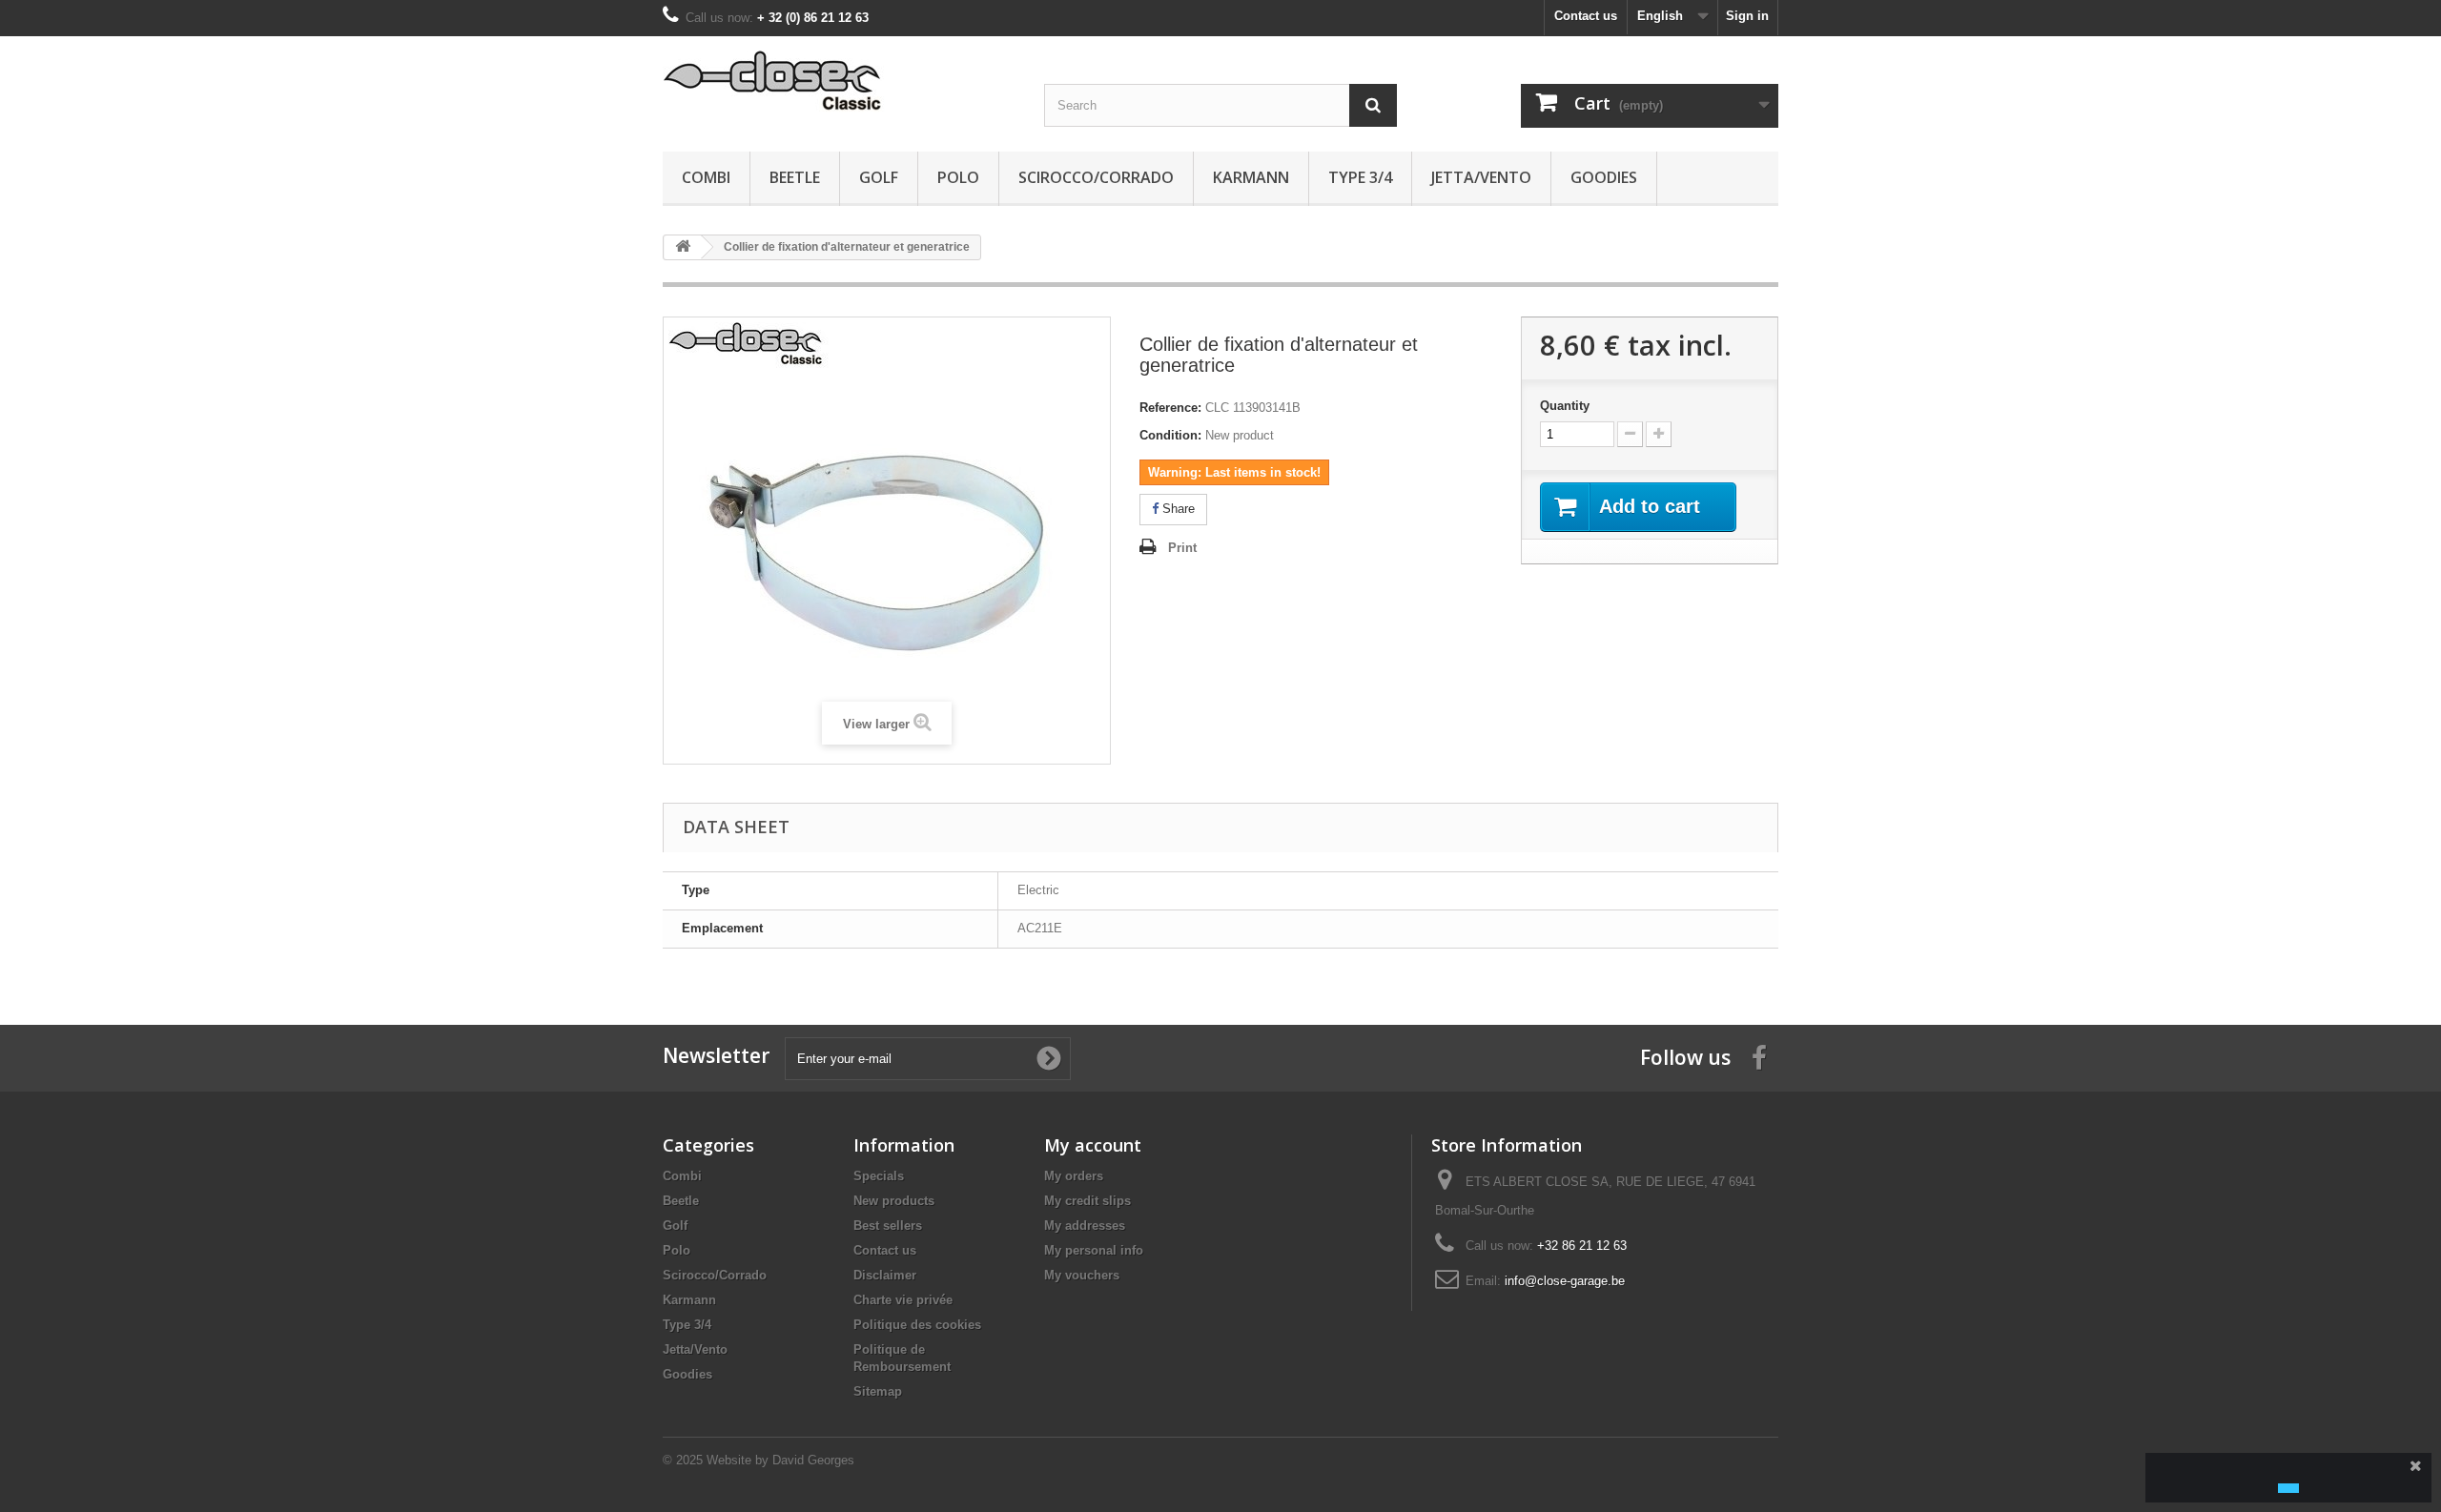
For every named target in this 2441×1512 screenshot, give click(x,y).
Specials (879, 1176)
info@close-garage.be (1565, 1281)
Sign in (1747, 16)
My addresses (1085, 1226)
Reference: (1170, 408)
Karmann (1251, 177)
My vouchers (1082, 1275)
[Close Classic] (839, 82)
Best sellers (888, 1226)
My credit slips (1087, 1201)
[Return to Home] (683, 247)
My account (1093, 1145)
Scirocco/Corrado (1096, 177)
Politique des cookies (917, 1325)
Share (1177, 509)
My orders (1074, 1176)
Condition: (1170, 435)
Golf (879, 177)
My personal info (1094, 1250)
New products (894, 1201)
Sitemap (878, 1391)
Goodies (1604, 177)
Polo (958, 177)
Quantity (1565, 406)
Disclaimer (885, 1275)
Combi (706, 177)
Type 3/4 (1360, 177)
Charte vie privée (903, 1300)
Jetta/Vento (1481, 177)
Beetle (795, 177)
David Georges (813, 1460)
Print (1182, 548)
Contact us (1586, 16)
